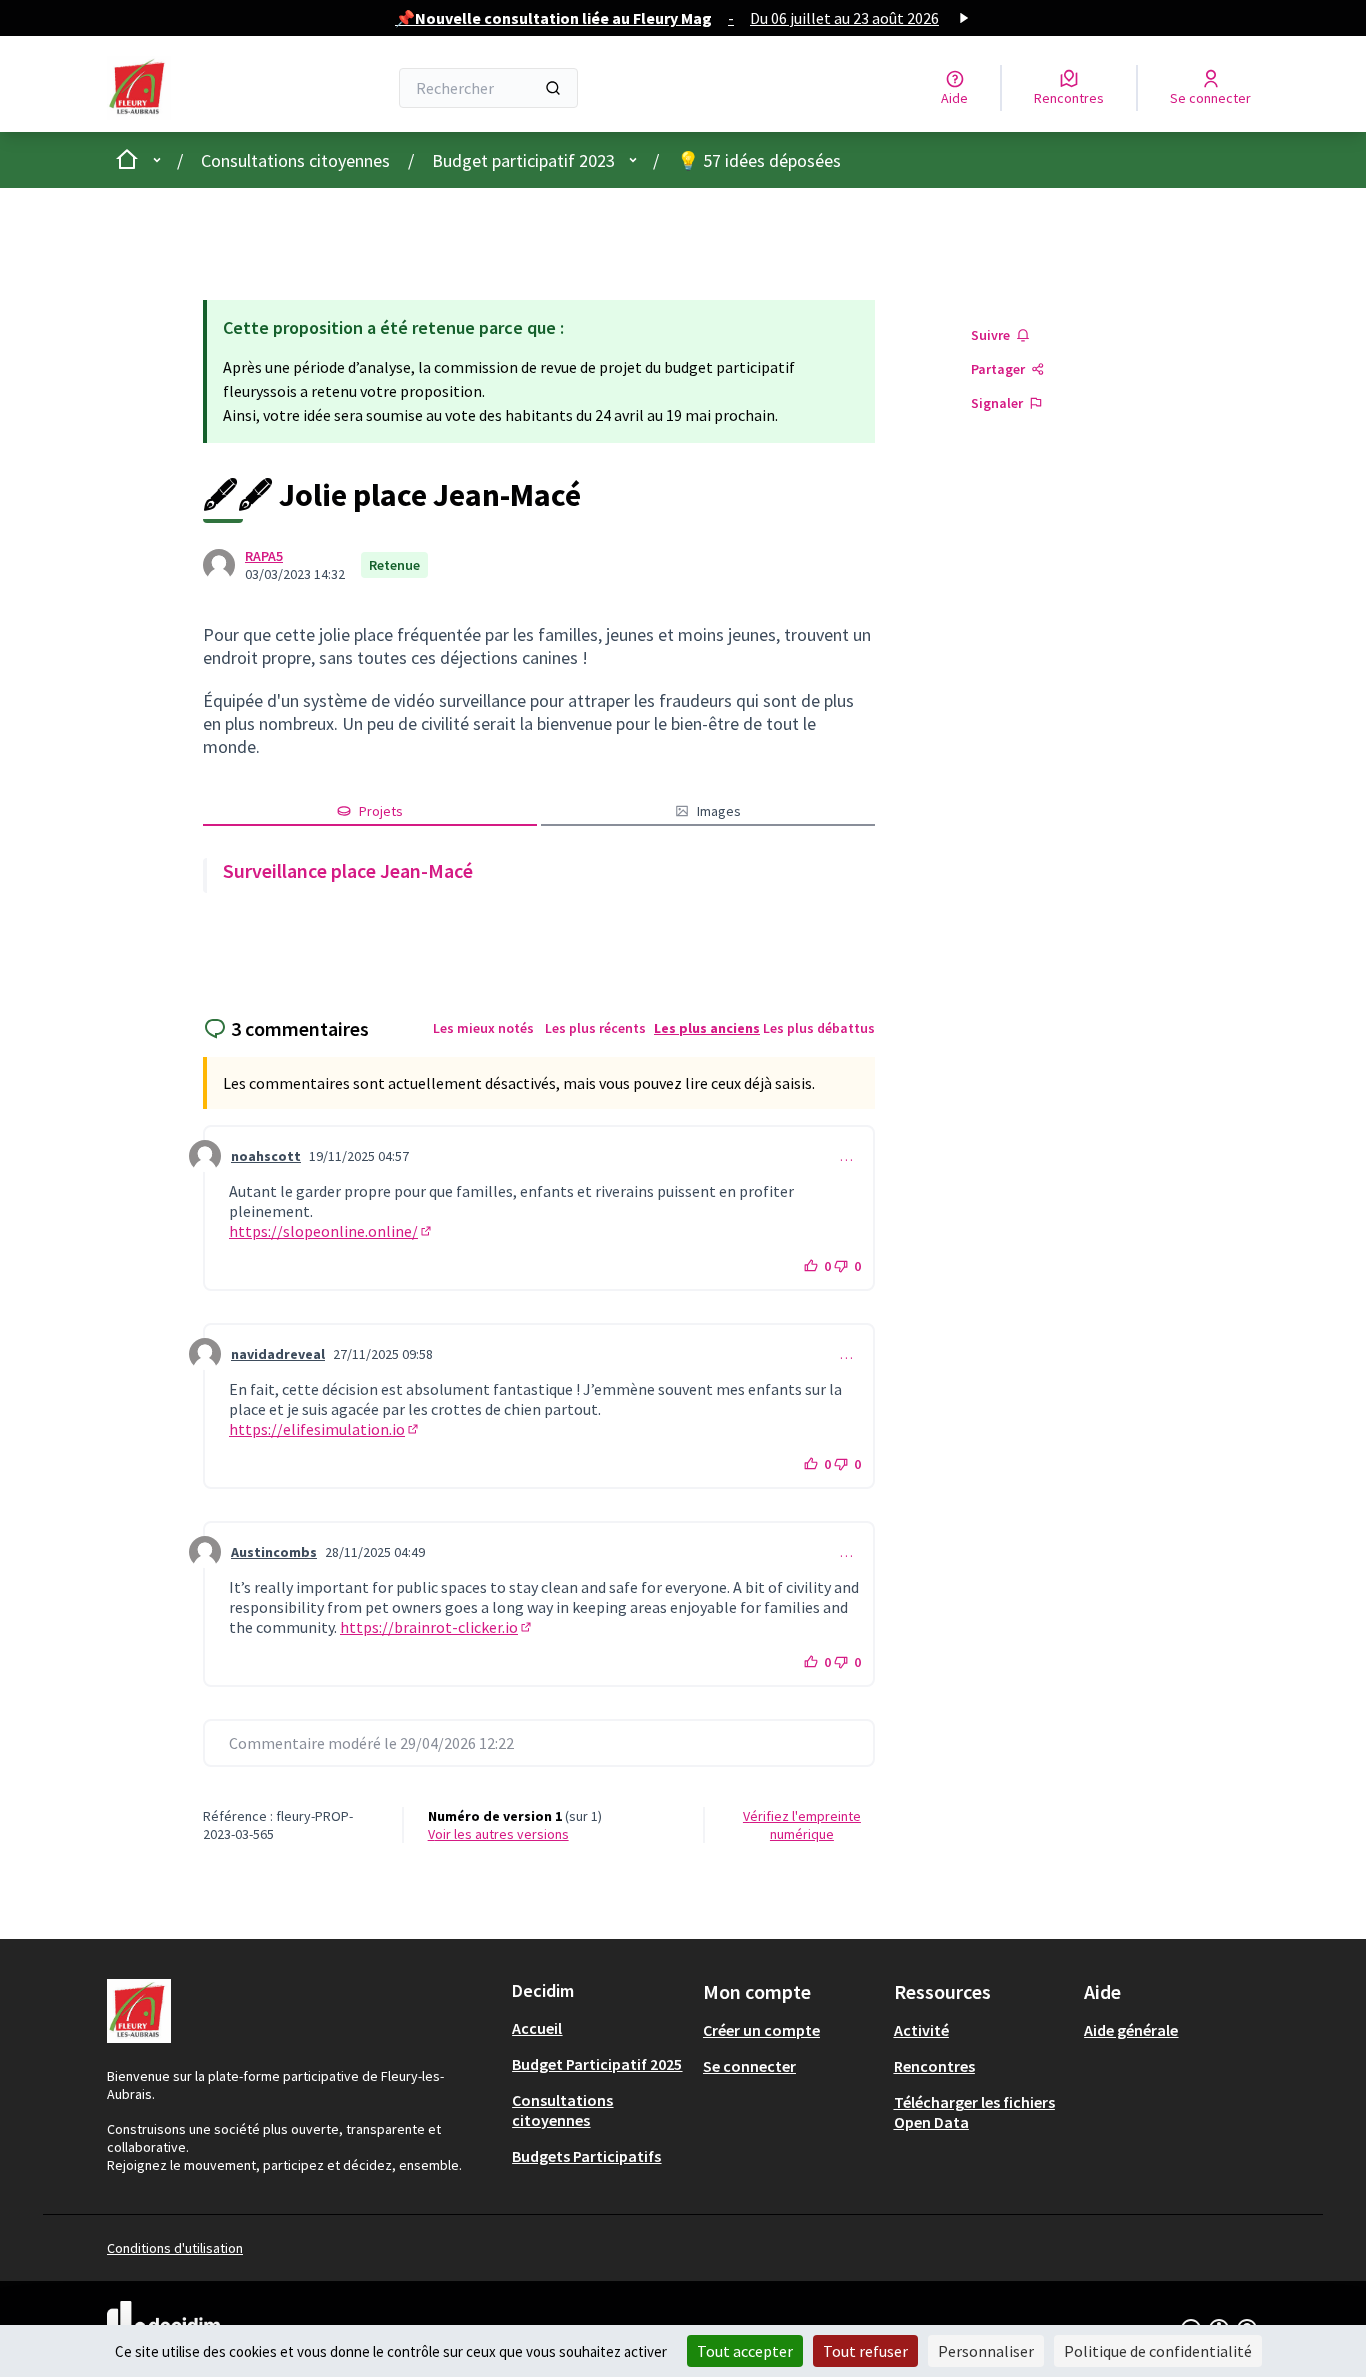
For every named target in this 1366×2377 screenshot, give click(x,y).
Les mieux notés (483, 1028)
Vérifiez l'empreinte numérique (802, 1825)
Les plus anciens (707, 1028)
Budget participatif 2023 (523, 160)
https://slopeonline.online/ (331, 1231)
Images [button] (719, 811)
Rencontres (934, 2066)
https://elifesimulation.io (325, 1429)
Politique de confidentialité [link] (1158, 2351)
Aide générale (1131, 2030)
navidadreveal (278, 1354)
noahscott (266, 1156)
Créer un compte (761, 2030)
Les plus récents (595, 1028)
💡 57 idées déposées (759, 160)
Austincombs (274, 1552)
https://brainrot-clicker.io (437, 1627)
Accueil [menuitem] (537, 2028)
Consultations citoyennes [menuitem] (562, 2110)
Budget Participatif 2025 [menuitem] (597, 2064)
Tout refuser (865, 2351)
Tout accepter (745, 2351)
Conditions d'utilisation (175, 2248)
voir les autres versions (498, 1834)
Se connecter (749, 2066)
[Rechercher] (553, 88)
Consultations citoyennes (295, 160)
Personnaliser (986, 2351)
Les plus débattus (819, 1028)
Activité (921, 2030)
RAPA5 (264, 556)
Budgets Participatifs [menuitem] (586, 2156)
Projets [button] (381, 811)
